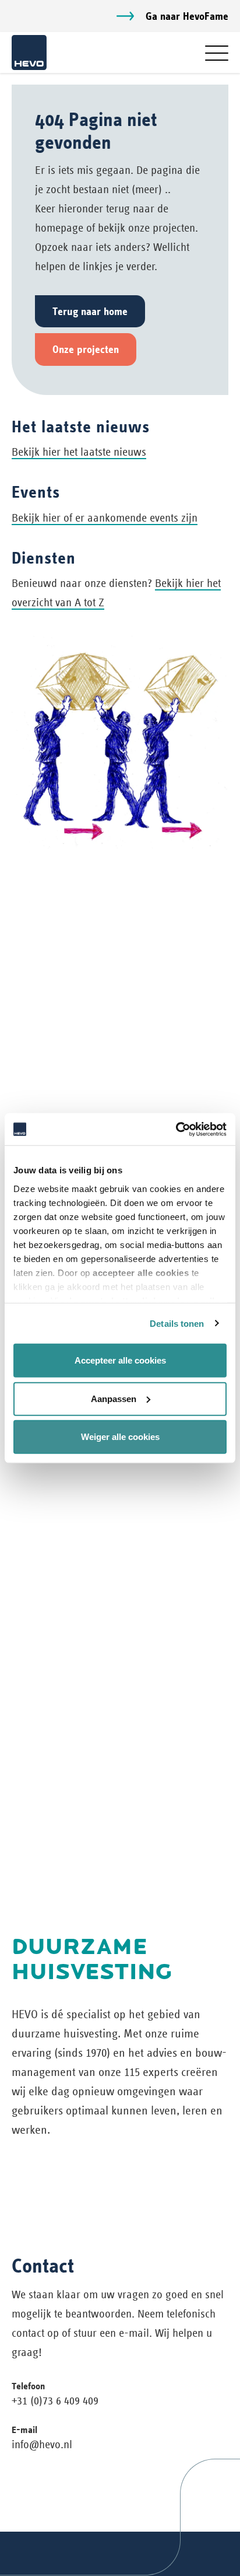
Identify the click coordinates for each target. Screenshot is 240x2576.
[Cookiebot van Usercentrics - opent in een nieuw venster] (176, 1129)
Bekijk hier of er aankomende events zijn (105, 518)
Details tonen (177, 1323)
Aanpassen (114, 1398)
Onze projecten (86, 349)
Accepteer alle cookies (120, 1360)
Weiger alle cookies (120, 1437)
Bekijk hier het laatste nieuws (79, 452)
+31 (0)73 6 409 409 (55, 2401)
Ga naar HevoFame (187, 16)
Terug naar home (90, 311)
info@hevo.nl (42, 2444)
